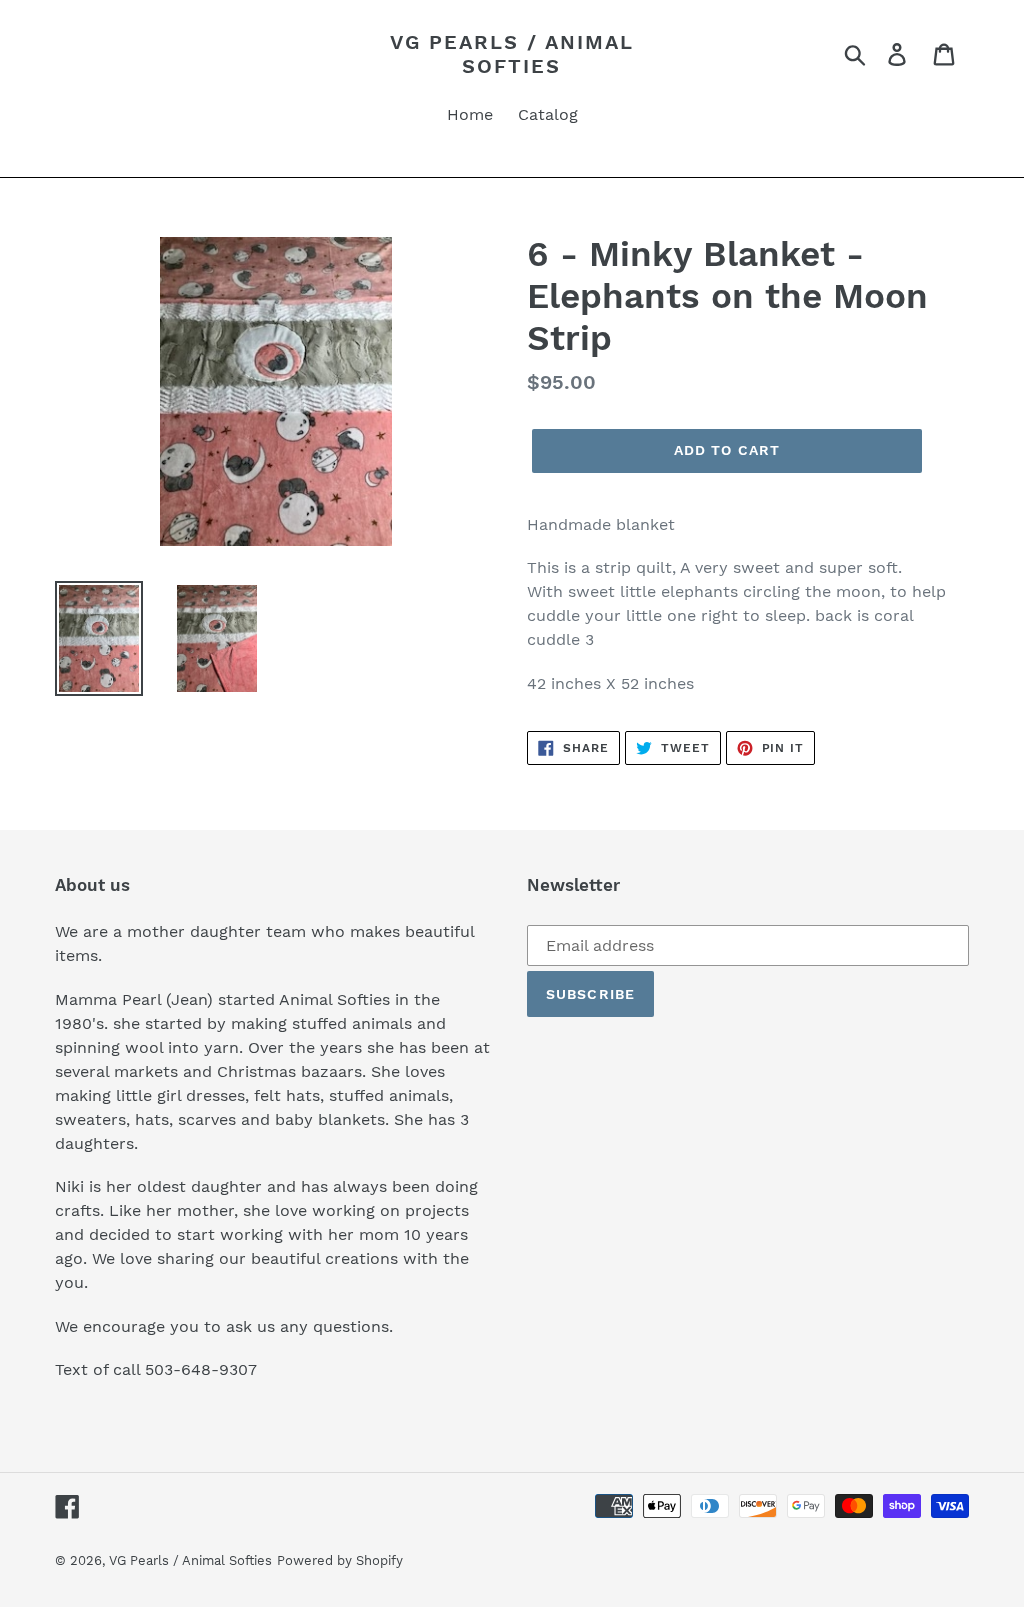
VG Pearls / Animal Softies (512, 54)
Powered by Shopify (340, 1560)
